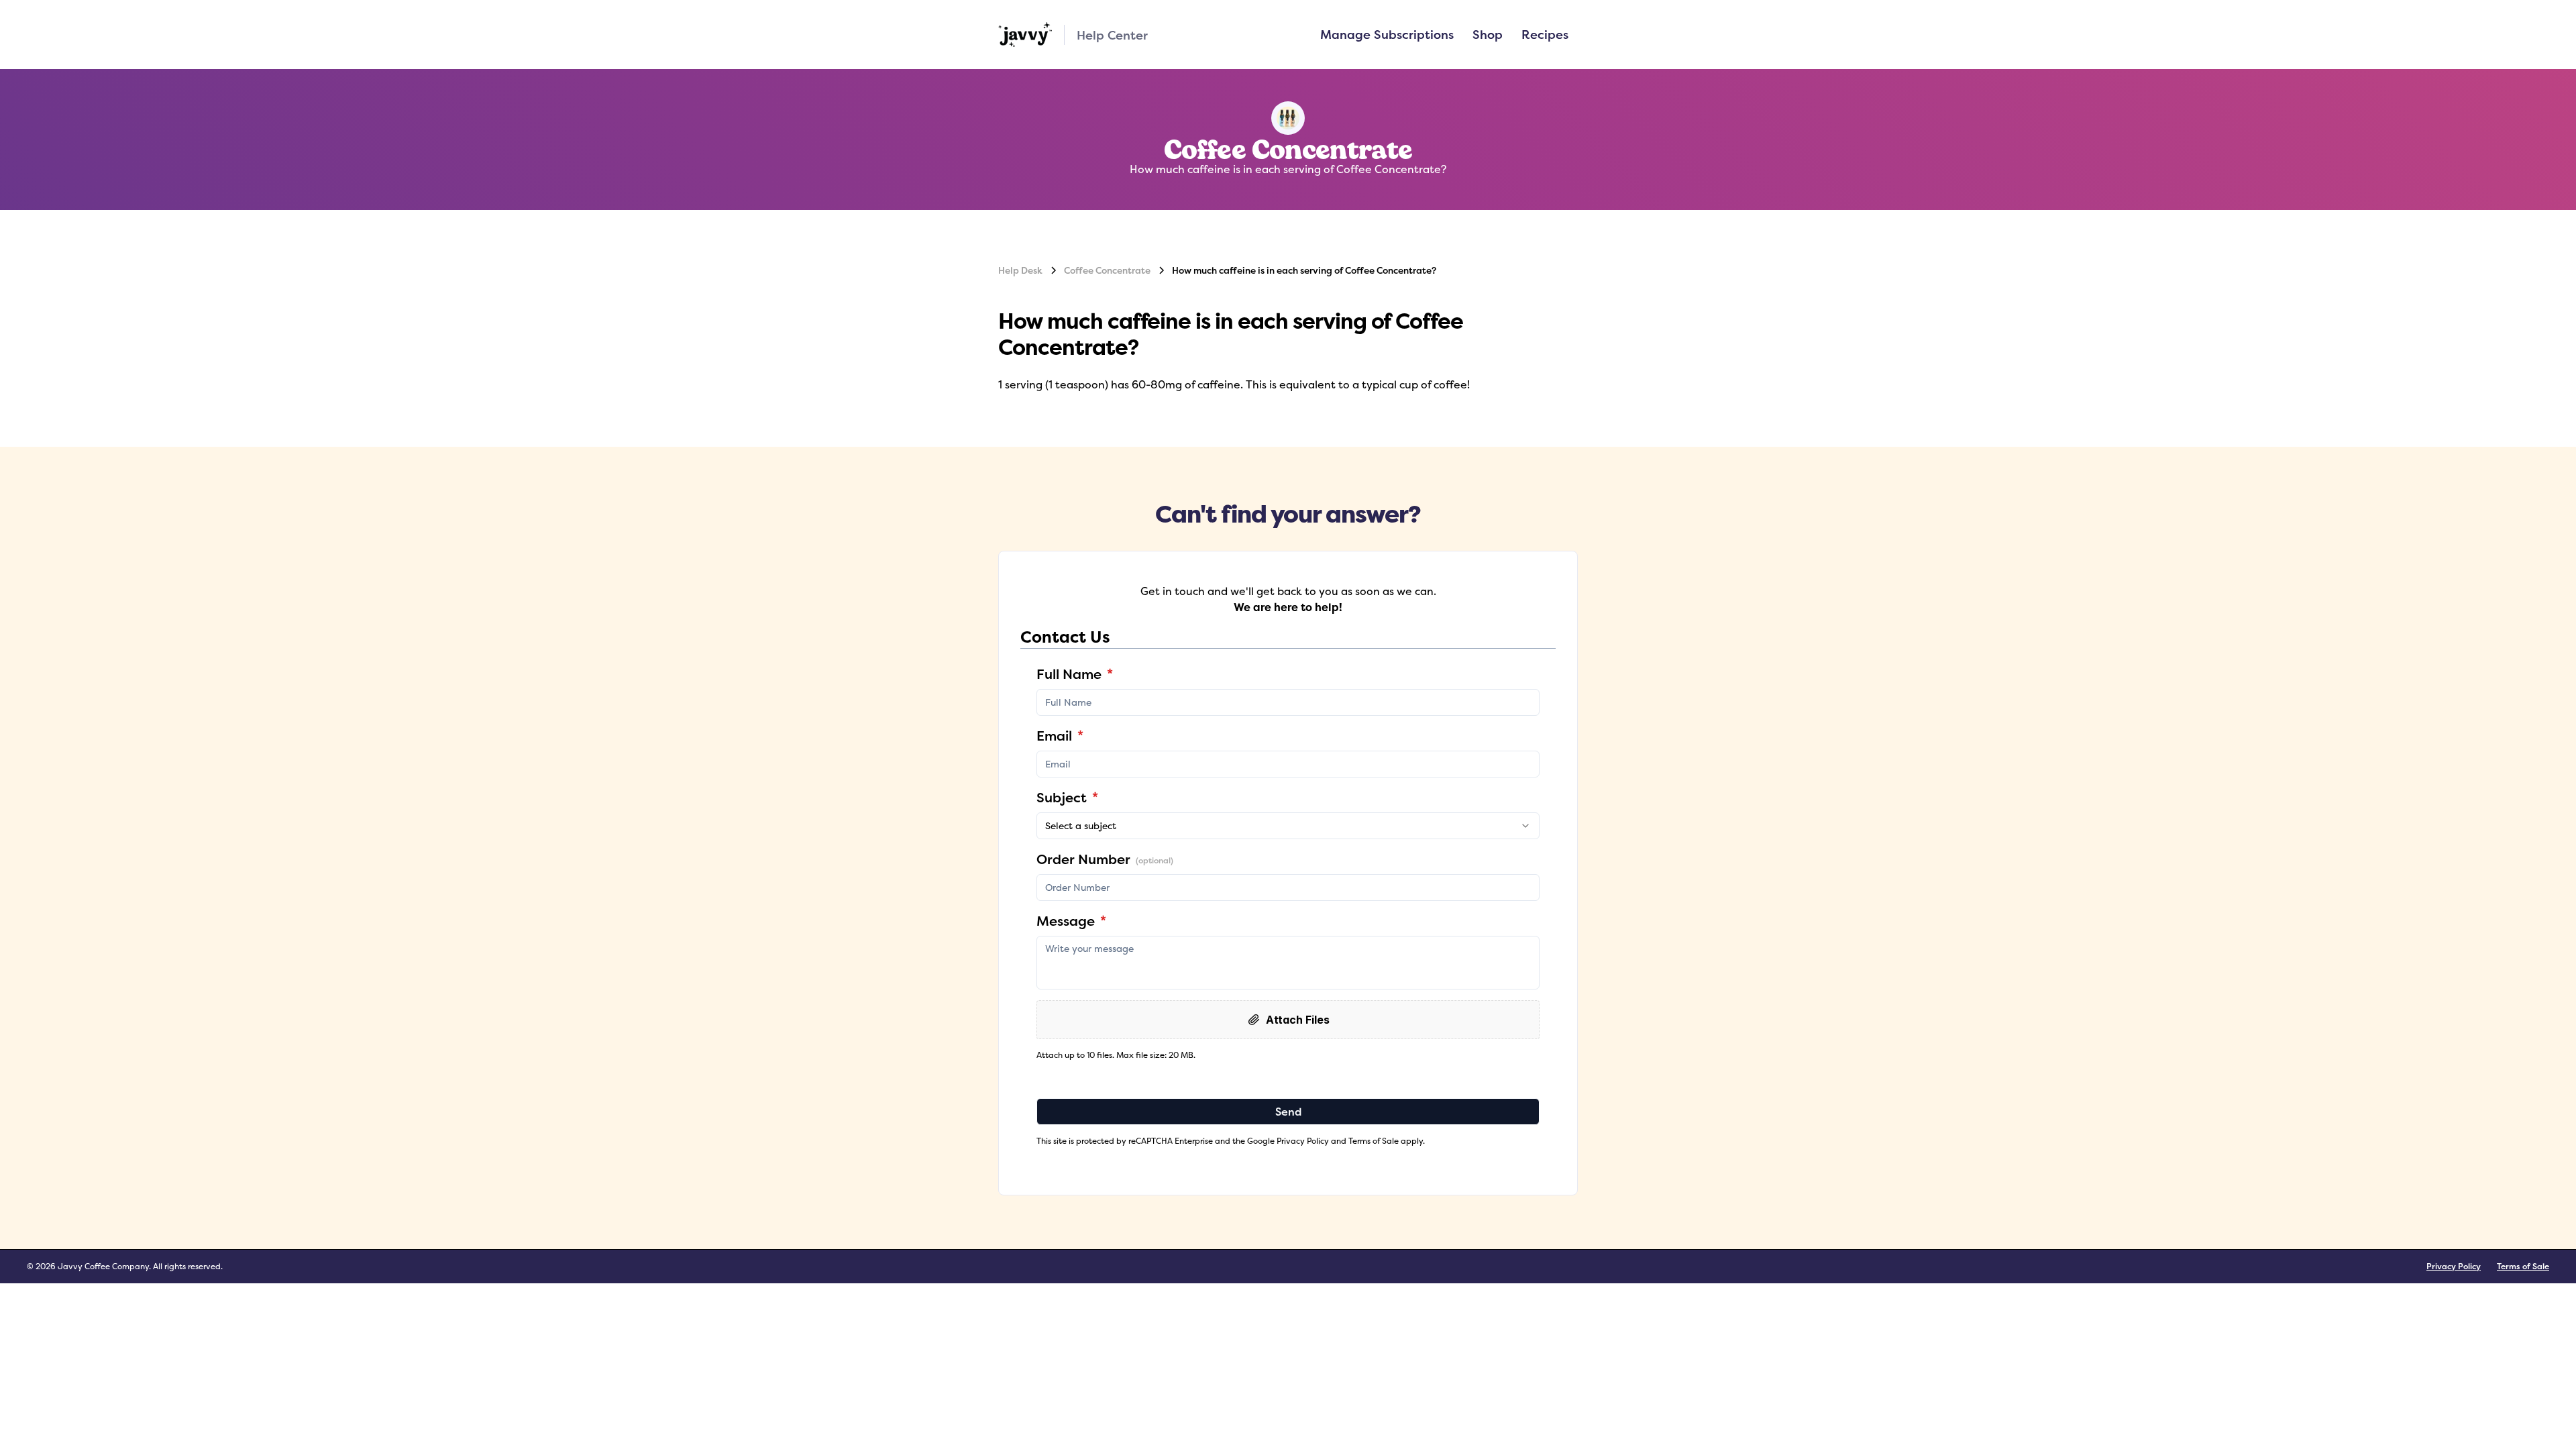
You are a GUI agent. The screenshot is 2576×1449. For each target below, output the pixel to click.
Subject (1067, 797)
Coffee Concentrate (1107, 270)
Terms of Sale (2523, 1266)
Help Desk (1020, 270)
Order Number (1105, 859)
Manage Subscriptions (1387, 34)
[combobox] (1288, 826)
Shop (1488, 34)
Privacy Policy (2454, 1266)
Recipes (1545, 34)
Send (1288, 1112)
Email (1060, 736)
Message (1071, 921)
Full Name (1075, 674)
